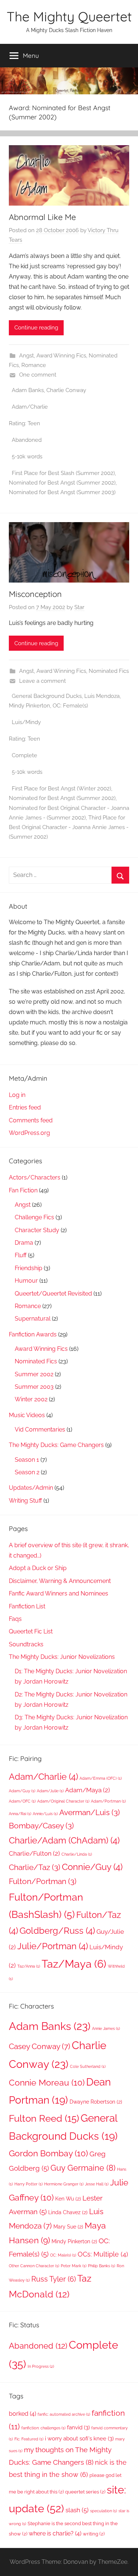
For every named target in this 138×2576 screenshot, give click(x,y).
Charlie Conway (66, 390)
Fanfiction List (27, 1606)
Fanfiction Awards (33, 1334)
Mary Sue (68, 2227)
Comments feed (31, 1120)
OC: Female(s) (70, 706)
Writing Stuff (25, 1501)
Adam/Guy (22, 1791)
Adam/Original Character (63, 1801)
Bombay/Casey (41, 1826)
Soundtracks (26, 1644)
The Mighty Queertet (69, 16)
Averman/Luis (90, 1812)
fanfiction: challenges (43, 2428)
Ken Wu (68, 2199)
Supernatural (33, 1319)
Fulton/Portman (43, 1881)
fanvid (78, 2427)
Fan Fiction (23, 1190)
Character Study (37, 1230)
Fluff (21, 1255)
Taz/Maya (74, 1964)
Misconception (35, 594)
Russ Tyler (54, 2279)
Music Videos (27, 1415)
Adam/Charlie (30, 407)
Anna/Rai (20, 1814)
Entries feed (25, 1107)
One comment (38, 375)
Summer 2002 (34, 1374)
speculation (104, 2511)
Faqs (15, 1619)
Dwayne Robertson (96, 2102)
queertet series (85, 2492)
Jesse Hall (97, 2184)
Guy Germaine (83, 2168)
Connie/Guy (92, 1867)
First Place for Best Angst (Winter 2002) (61, 789)
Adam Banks (28, 390)
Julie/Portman (53, 1946)
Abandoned (27, 440)
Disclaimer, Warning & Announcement (60, 1581)
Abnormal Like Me (42, 217)
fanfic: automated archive (64, 2414)
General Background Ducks (47, 696)
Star (79, 607)
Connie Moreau (47, 2082)
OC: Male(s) (63, 2255)
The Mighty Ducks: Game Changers (56, 1445)
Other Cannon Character (34, 2266)
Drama (24, 1243)
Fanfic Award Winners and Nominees (59, 1593)
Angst (26, 356)
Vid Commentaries (40, 1429)
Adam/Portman (108, 1801)
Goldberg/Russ (57, 1931)
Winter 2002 (31, 1399)
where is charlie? (55, 2533)
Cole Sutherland (88, 2066)
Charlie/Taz (35, 1867)
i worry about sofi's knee (79, 2438)
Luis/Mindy (26, 722)
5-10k (19, 457)
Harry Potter (29, 2184)
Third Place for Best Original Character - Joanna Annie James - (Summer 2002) (69, 827)
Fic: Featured (29, 2439)
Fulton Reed (44, 2118)
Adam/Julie (50, 1791)
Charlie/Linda (77, 1854)
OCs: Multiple (103, 2254)
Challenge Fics (34, 1217)
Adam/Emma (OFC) (101, 1778)
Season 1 (27, 1460)
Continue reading (36, 328)
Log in (17, 1095)
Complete (24, 755)
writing (94, 2534)
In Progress (41, 2366)
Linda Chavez (68, 2212)
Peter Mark (74, 2266)
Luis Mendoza (102, 696)
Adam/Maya (88, 1790)
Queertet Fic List (31, 1631)
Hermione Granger (64, 2184)
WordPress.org (29, 1133)
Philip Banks (102, 2266)
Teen (34, 423)
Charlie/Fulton (34, 1853)
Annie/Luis (45, 1814)
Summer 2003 (34, 1387)
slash (77, 2510)
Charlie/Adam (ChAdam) (64, 1840)
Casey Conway (40, 2046)
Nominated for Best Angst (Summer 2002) (62, 483)
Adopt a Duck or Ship (38, 1568)
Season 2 (27, 1472)
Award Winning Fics (61, 356)
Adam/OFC (22, 1801)
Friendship (29, 1268)
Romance (34, 365)
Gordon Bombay (48, 2153)
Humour (26, 1281)
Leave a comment (43, 681)
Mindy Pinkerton (29, 706)
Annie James (106, 2028)
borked (22, 2414)
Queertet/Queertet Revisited (53, 1294)
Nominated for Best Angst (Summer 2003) (62, 492)
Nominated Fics (109, 671)
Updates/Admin (31, 1488)
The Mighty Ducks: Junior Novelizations (62, 1657)
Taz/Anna (29, 1966)
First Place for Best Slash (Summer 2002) (63, 473)
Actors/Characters (35, 1177)
